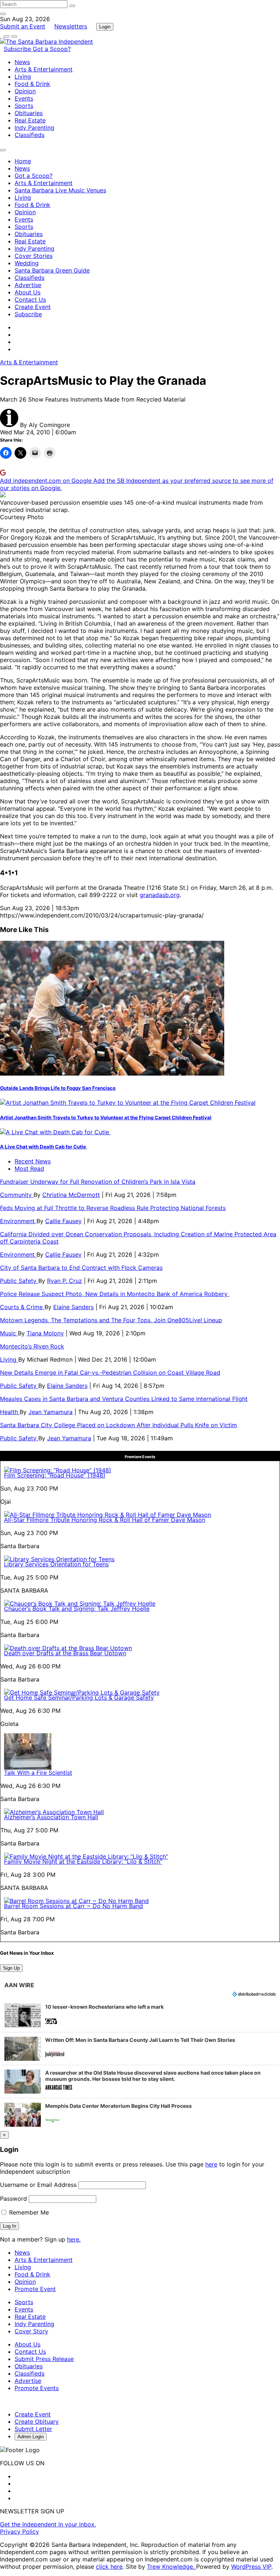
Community (17, 1195)
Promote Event (35, 2289)
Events (24, 98)
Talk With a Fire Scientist (38, 1773)
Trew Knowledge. (172, 2567)
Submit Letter (33, 2429)
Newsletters (71, 26)
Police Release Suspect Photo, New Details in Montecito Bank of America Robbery (115, 1294)
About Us (28, 292)
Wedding (27, 263)
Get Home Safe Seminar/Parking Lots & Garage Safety (79, 1698)
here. (74, 2239)
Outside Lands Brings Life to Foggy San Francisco (58, 1088)
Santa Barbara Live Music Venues (60, 190)
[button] (140, 2016)
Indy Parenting (34, 128)
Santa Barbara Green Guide (52, 270)
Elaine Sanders (73, 1307)
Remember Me (28, 2212)
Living (23, 77)
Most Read (29, 1168)
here (211, 2164)
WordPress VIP (251, 2567)
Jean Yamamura (50, 1412)
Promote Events (37, 2388)
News (22, 62)
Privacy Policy (20, 2532)
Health (10, 1412)
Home (23, 161)
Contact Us (30, 300)
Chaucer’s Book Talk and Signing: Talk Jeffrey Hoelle (77, 1609)
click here (109, 2567)
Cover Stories (34, 256)
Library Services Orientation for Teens (56, 1564)
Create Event (33, 307)
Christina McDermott (71, 1195)
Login (105, 27)
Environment (18, 1221)
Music (9, 1333)
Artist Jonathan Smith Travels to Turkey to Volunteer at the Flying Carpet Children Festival (106, 1117)
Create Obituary (37, 2422)
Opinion (25, 91)
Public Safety (19, 1281)
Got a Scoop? (52, 49)
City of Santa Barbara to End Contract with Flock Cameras (81, 1268)
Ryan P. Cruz (65, 1281)
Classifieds (30, 135)
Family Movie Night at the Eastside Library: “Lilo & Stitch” (83, 1861)
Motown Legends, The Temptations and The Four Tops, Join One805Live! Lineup (111, 1320)
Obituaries (29, 113)
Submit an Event (23, 26)
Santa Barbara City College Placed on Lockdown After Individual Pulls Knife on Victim (118, 1425)
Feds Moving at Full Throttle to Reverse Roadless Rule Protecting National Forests (113, 1208)
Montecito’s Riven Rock (32, 1346)
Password (13, 2199)
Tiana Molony (45, 1333)
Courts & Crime (22, 1307)
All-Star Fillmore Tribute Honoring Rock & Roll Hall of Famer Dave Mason (105, 1520)
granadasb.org (160, 895)
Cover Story (31, 2331)
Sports (24, 106)
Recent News (33, 1161)
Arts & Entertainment (44, 69)
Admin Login (31, 2437)
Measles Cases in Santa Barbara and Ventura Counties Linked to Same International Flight (124, 1399)
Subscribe (18, 49)
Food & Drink (32, 84)
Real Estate (30, 120)
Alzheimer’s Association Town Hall (51, 1817)
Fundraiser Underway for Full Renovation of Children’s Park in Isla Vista (98, 1182)
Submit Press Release (44, 2359)
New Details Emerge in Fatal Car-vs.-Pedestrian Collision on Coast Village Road (110, 1373)
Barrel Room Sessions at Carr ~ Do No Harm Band (73, 1906)
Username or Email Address (38, 2185)
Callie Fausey (63, 1221)
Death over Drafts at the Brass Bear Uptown (65, 1653)
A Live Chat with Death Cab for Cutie (44, 1147)
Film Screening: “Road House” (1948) (55, 1475)
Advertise (28, 285)
